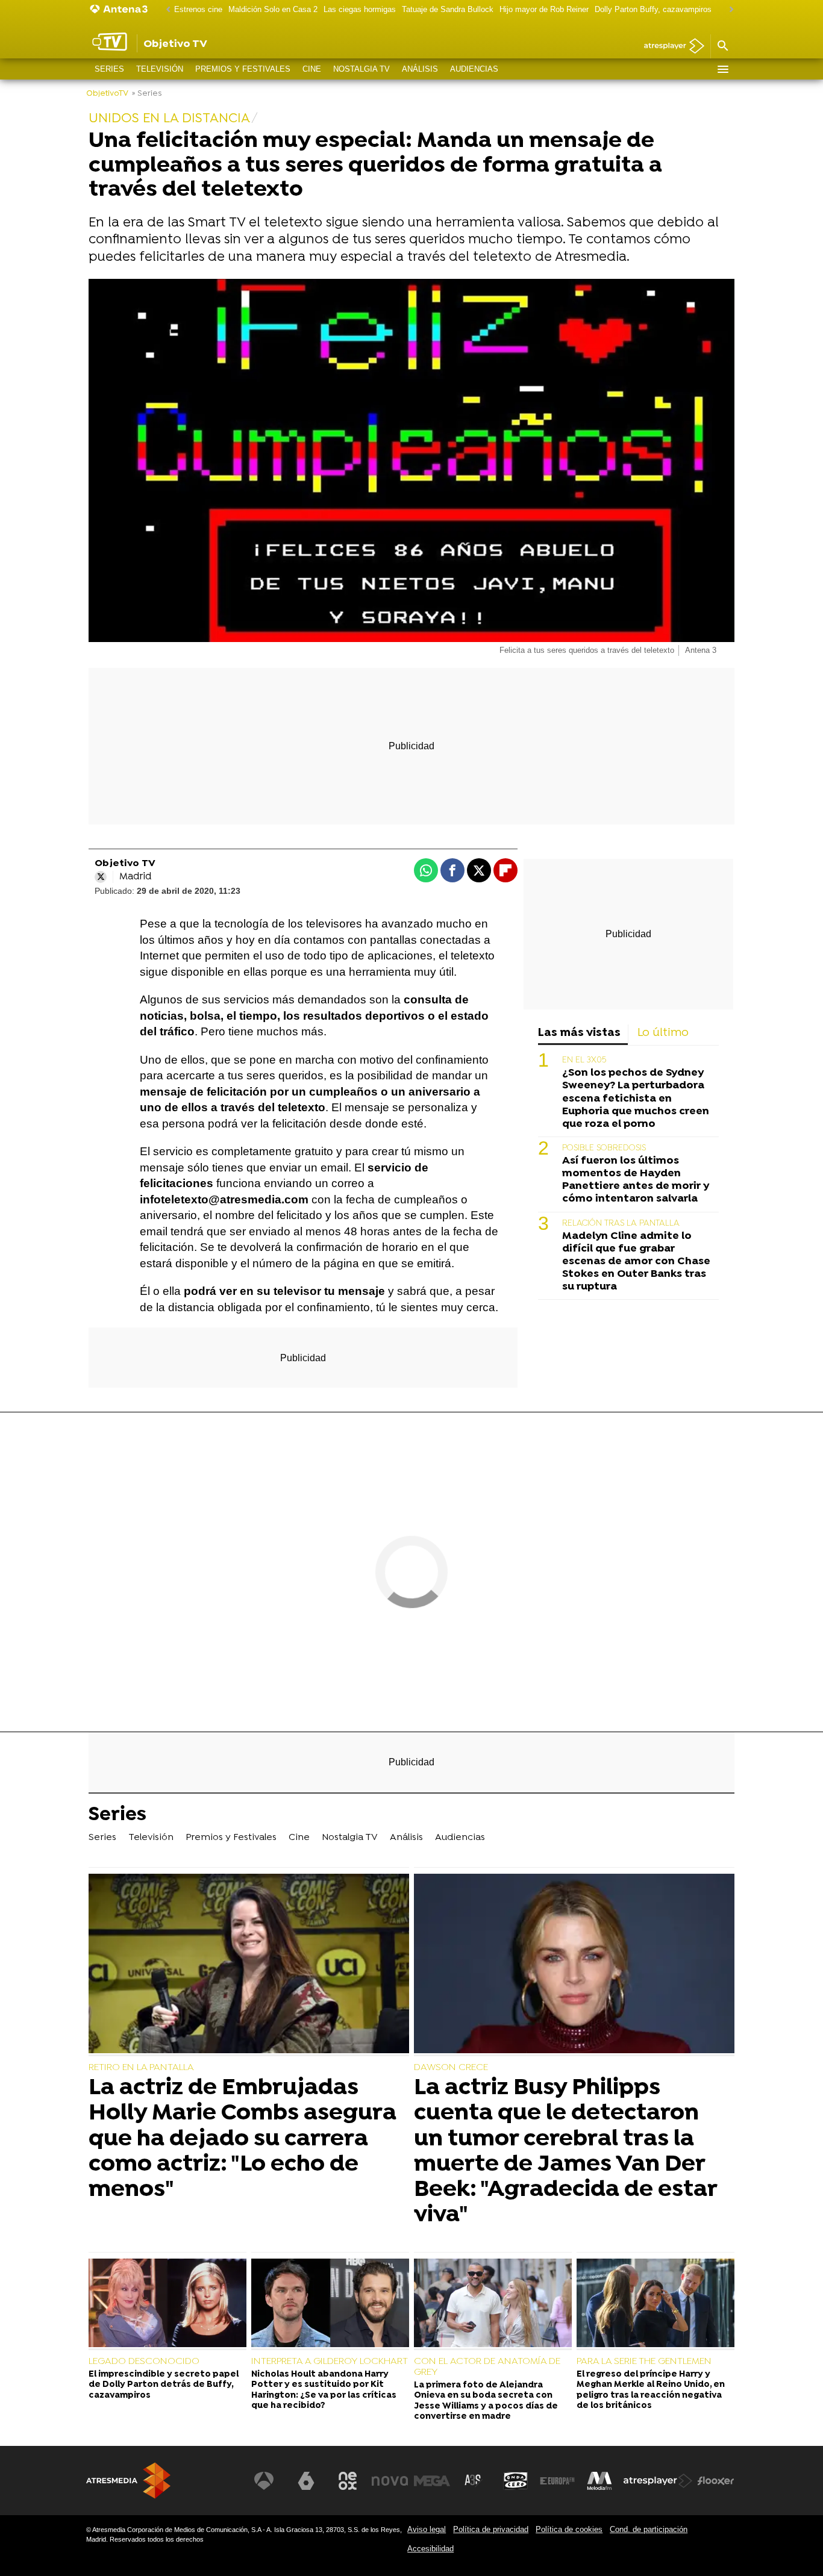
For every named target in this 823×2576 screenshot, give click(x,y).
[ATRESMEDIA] (128, 2481)
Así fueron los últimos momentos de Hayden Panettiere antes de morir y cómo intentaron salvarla (636, 1180)
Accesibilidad (430, 2549)
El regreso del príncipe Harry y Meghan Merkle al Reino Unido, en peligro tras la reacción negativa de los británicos (651, 2390)
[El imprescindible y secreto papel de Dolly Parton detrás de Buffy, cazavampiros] (167, 2304)
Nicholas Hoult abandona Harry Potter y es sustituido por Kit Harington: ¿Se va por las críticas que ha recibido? (324, 2390)
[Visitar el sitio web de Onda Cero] (516, 2481)
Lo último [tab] (663, 1033)
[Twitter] (101, 877)
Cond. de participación (649, 2529)
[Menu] (722, 69)
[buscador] (722, 46)
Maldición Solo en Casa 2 (273, 9)
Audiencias (474, 69)
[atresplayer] (670, 47)
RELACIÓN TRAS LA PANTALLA (621, 1224)
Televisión (160, 69)
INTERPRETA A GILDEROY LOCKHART (330, 2362)
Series (109, 69)
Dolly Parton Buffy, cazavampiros (653, 9)
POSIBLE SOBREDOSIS (604, 1149)
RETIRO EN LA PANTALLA (141, 2068)
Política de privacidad (491, 2529)
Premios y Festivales (243, 69)
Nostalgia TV (361, 69)
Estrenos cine (198, 9)
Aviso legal (427, 2529)
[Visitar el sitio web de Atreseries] (474, 2481)
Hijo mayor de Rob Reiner (544, 9)
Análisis (420, 69)
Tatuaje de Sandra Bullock (448, 9)
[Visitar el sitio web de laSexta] (306, 2481)
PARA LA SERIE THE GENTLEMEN (644, 2362)
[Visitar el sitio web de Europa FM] (557, 2481)
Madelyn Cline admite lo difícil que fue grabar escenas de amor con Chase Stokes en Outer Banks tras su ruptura (636, 1262)
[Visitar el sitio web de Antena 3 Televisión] (264, 2481)
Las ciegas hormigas (360, 9)
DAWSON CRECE (451, 2068)
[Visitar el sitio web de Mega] (432, 2481)
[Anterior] (165, 10)
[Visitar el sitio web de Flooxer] (716, 2481)
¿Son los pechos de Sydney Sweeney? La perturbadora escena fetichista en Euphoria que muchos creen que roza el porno (636, 1099)
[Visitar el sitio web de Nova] (390, 2481)
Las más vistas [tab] (579, 1033)
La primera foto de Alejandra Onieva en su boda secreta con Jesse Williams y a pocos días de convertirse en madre (486, 2401)
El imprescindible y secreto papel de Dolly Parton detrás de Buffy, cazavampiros (164, 2385)
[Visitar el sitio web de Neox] (348, 2481)
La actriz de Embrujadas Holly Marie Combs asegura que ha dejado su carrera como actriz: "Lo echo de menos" (243, 2139)
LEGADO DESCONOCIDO (144, 2362)
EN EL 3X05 (584, 1061)
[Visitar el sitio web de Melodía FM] (599, 2481)
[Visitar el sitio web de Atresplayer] (658, 2481)
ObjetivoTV (107, 94)
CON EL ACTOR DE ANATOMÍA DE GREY (487, 2367)
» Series (147, 94)
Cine (312, 69)
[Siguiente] (728, 10)
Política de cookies (569, 2529)
